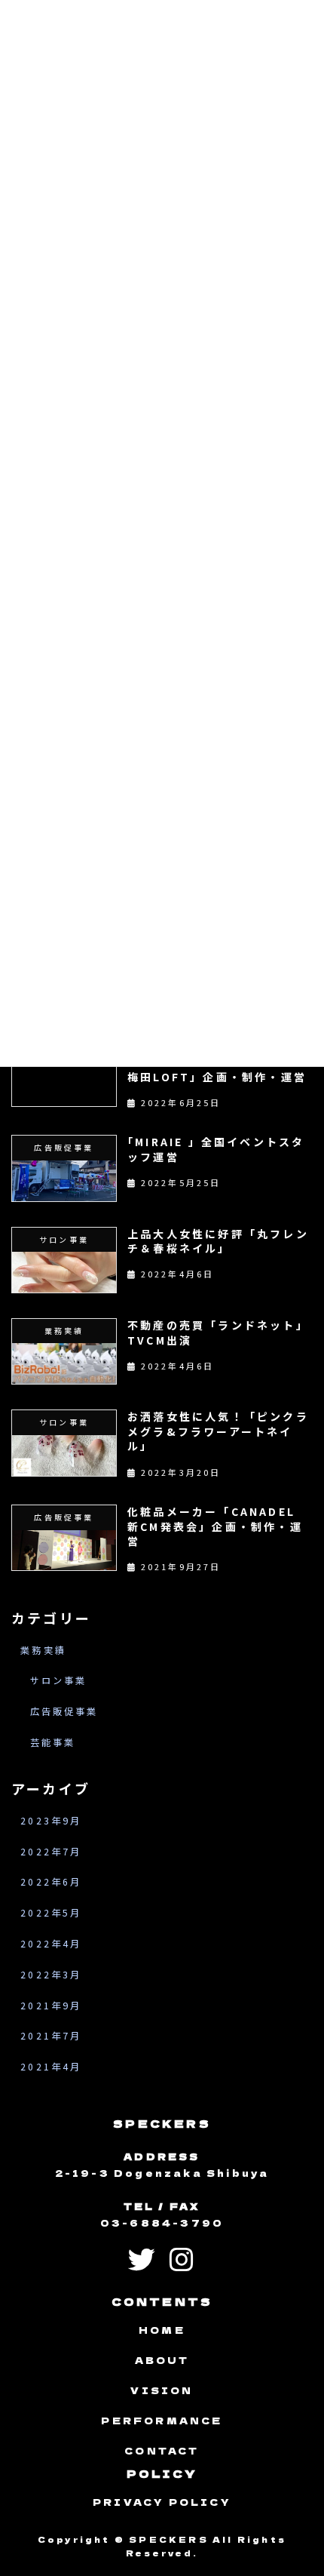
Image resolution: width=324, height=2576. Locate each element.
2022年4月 (51, 1944)
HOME (162, 2330)
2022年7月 (51, 1852)
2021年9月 (51, 2006)
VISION (162, 2391)
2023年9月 (51, 1821)
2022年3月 (51, 1975)
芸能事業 (53, 1742)
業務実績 (43, 1650)
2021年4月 (51, 2067)
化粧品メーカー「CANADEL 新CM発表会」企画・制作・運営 (215, 1526)
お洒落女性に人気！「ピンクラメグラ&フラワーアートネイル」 (218, 1431)
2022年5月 (51, 1913)
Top (286, 2534)
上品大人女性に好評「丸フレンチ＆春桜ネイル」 (218, 1241)
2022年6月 (51, 1883)
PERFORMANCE (162, 2421)
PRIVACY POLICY (162, 2502)
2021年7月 (51, 2036)
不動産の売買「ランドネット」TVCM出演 (218, 1333)
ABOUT (162, 2361)
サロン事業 (59, 1680)
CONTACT (162, 2451)
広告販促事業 (64, 1711)
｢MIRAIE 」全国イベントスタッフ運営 (216, 1149)
